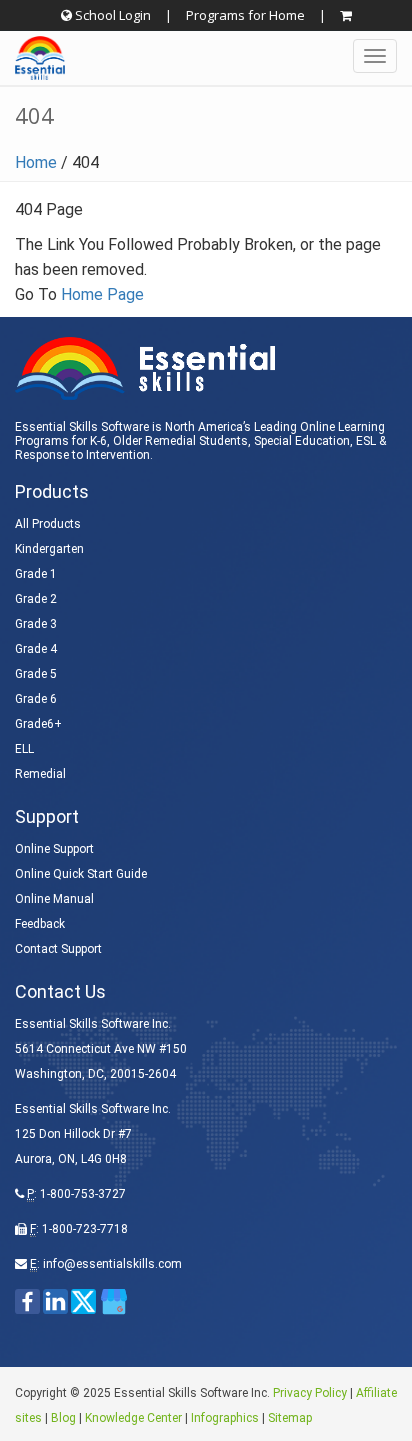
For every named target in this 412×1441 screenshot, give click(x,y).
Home (36, 162)
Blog (63, 1418)
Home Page (102, 294)
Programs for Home (245, 15)
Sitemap (290, 1418)
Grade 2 (36, 599)
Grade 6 (36, 699)
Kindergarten (49, 549)
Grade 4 (36, 649)
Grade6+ (38, 724)
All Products (48, 524)
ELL (24, 749)
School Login (111, 15)
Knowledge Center (133, 1418)
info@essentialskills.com (112, 1264)
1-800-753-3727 (83, 1194)
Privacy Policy (310, 1393)
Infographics (225, 1418)
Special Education (302, 441)
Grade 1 (36, 574)
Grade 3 (36, 624)
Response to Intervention (82, 455)
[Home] (32, 58)
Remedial (40, 774)
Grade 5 (36, 674)
